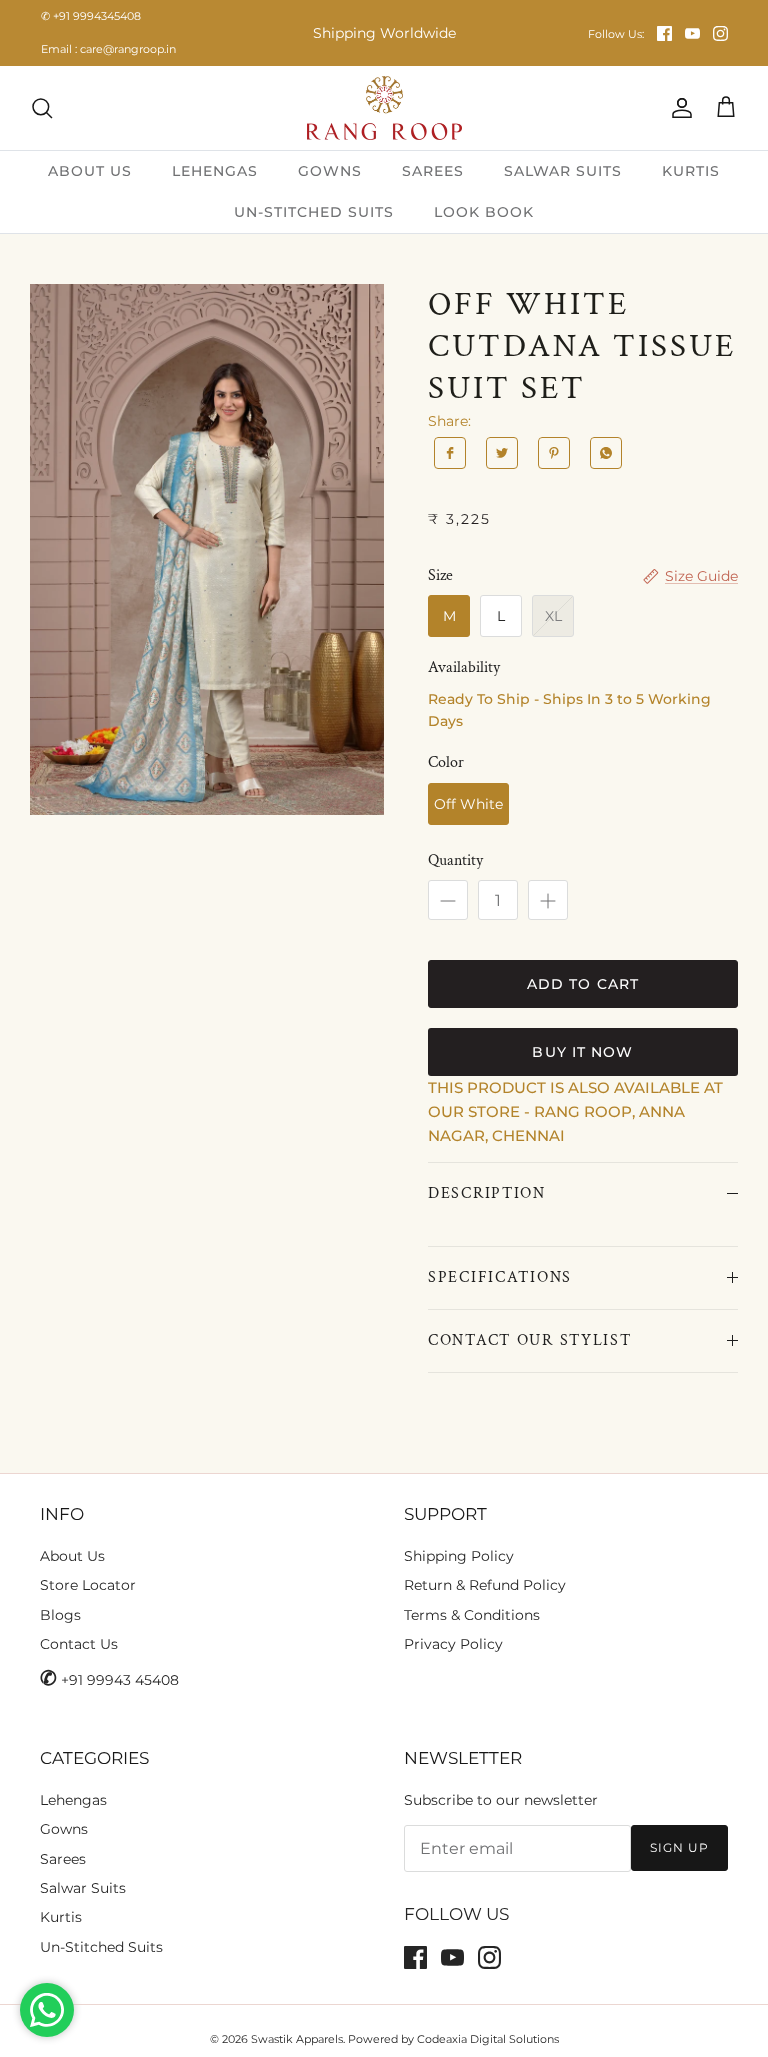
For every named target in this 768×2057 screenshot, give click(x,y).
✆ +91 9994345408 (91, 16)
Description (487, 1193)
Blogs (60, 1615)
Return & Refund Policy (485, 1585)
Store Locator (88, 1585)
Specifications (500, 1277)
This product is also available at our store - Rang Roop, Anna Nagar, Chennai (575, 1111)
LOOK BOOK (484, 212)
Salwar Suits (83, 1888)
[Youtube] (692, 33)
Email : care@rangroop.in (108, 49)
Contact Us (79, 1644)
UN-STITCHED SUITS (314, 212)
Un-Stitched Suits (101, 1947)
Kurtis (61, 1917)
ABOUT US (90, 171)
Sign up (679, 1847)
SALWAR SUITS (563, 171)
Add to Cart (583, 984)
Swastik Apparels (297, 2039)
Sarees (63, 1859)
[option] (207, 549)
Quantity (455, 860)
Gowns (64, 1829)
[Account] (678, 108)
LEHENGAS (215, 171)
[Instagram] (720, 33)
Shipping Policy (459, 1556)
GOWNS (330, 171)
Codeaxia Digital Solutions (488, 2039)
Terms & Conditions (472, 1615)
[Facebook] (664, 33)
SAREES (433, 171)
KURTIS (691, 171)
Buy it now (582, 1052)
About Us (72, 1556)
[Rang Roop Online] (384, 108)
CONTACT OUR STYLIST (530, 1340)
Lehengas (73, 1800)
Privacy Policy (453, 1644)
